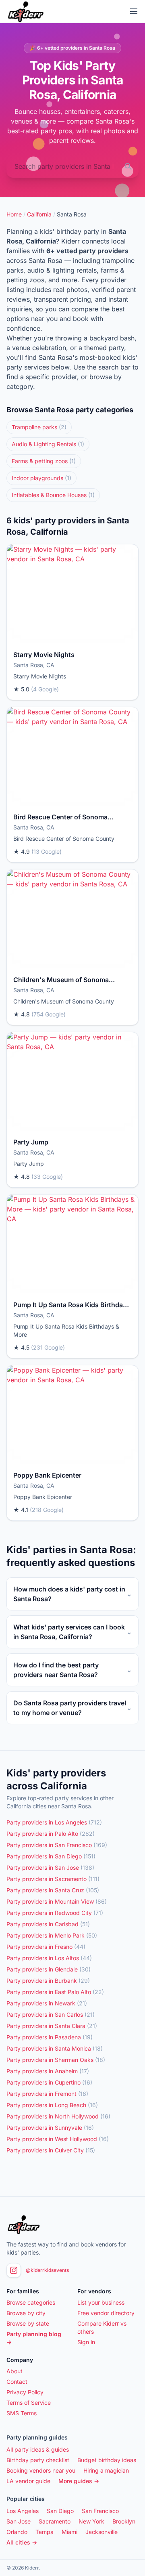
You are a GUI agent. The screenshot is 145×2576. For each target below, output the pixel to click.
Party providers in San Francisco (57, 1845)
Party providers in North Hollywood (58, 2116)
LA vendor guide (28, 2481)
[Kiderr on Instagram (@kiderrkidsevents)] (14, 2270)
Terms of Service (29, 2403)
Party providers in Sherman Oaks (56, 2060)
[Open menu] (134, 11)
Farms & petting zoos (44, 461)
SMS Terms (22, 2413)
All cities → (22, 2542)
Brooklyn (124, 2521)
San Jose (19, 2521)
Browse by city (26, 2313)
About (14, 2371)
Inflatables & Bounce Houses (53, 495)
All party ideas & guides (38, 2449)
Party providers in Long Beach (52, 2105)
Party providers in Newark (47, 2003)
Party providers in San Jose (50, 1867)
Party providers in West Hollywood (58, 2139)
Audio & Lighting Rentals (48, 444)
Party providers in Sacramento (53, 1879)
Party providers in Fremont (47, 2094)
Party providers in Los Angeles (54, 1822)
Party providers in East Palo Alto (55, 1992)
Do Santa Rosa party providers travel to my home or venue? (72, 1708)
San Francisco (100, 2511)
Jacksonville (101, 2532)
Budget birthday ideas (107, 2460)
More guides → (79, 2481)
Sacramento (55, 2521)
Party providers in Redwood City (55, 1913)
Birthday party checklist (38, 2460)
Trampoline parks (39, 427)
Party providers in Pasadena (50, 2037)
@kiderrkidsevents (47, 2270)
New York (91, 2521)
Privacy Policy (25, 2392)
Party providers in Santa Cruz (53, 1890)
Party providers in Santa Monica (55, 2048)
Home (14, 214)
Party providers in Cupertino (49, 2082)
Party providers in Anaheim (48, 2071)
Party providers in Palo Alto (51, 1834)
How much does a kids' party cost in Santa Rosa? (72, 1594)
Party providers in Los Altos (49, 1958)
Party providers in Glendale (49, 1969)
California (39, 214)
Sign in (86, 2342)
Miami (69, 2532)
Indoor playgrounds (41, 478)
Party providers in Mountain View (57, 1901)
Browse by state (28, 2323)
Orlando (17, 2532)
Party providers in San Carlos (51, 2014)
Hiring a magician (106, 2470)
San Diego (60, 2511)
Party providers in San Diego (51, 1856)
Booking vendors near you (41, 2470)
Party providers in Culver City (51, 2150)
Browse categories (31, 2302)
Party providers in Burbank (48, 1981)
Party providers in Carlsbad (48, 1924)
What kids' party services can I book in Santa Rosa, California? (72, 1632)
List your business (101, 2302)
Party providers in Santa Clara (52, 2026)
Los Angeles (23, 2511)
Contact (17, 2382)
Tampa (45, 2532)
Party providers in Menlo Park (52, 1935)
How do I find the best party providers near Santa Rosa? (72, 1670)
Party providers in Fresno (46, 1947)
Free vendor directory (106, 2313)
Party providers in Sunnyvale (50, 2128)
